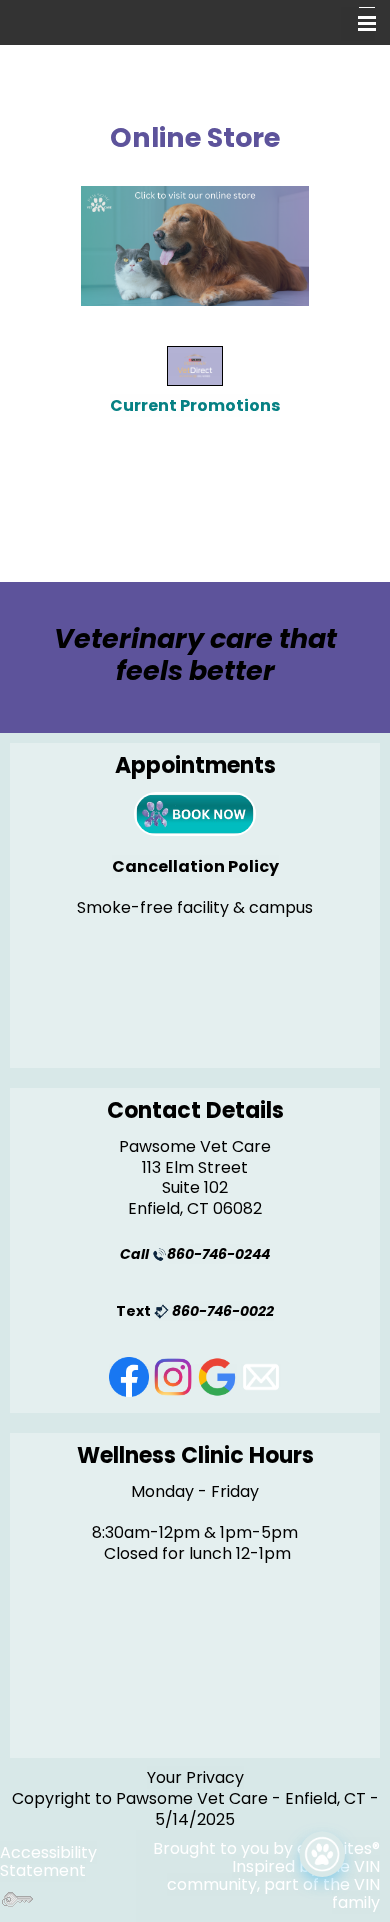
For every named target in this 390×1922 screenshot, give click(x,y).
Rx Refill (200, 1906)
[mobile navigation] (358, 24)
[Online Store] (195, 245)
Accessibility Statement (48, 1861)
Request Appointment (236, 1853)
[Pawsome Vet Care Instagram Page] (175, 1375)
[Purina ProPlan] (195, 364)
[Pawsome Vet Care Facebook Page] (131, 1375)
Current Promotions (195, 405)
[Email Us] (261, 1375)
